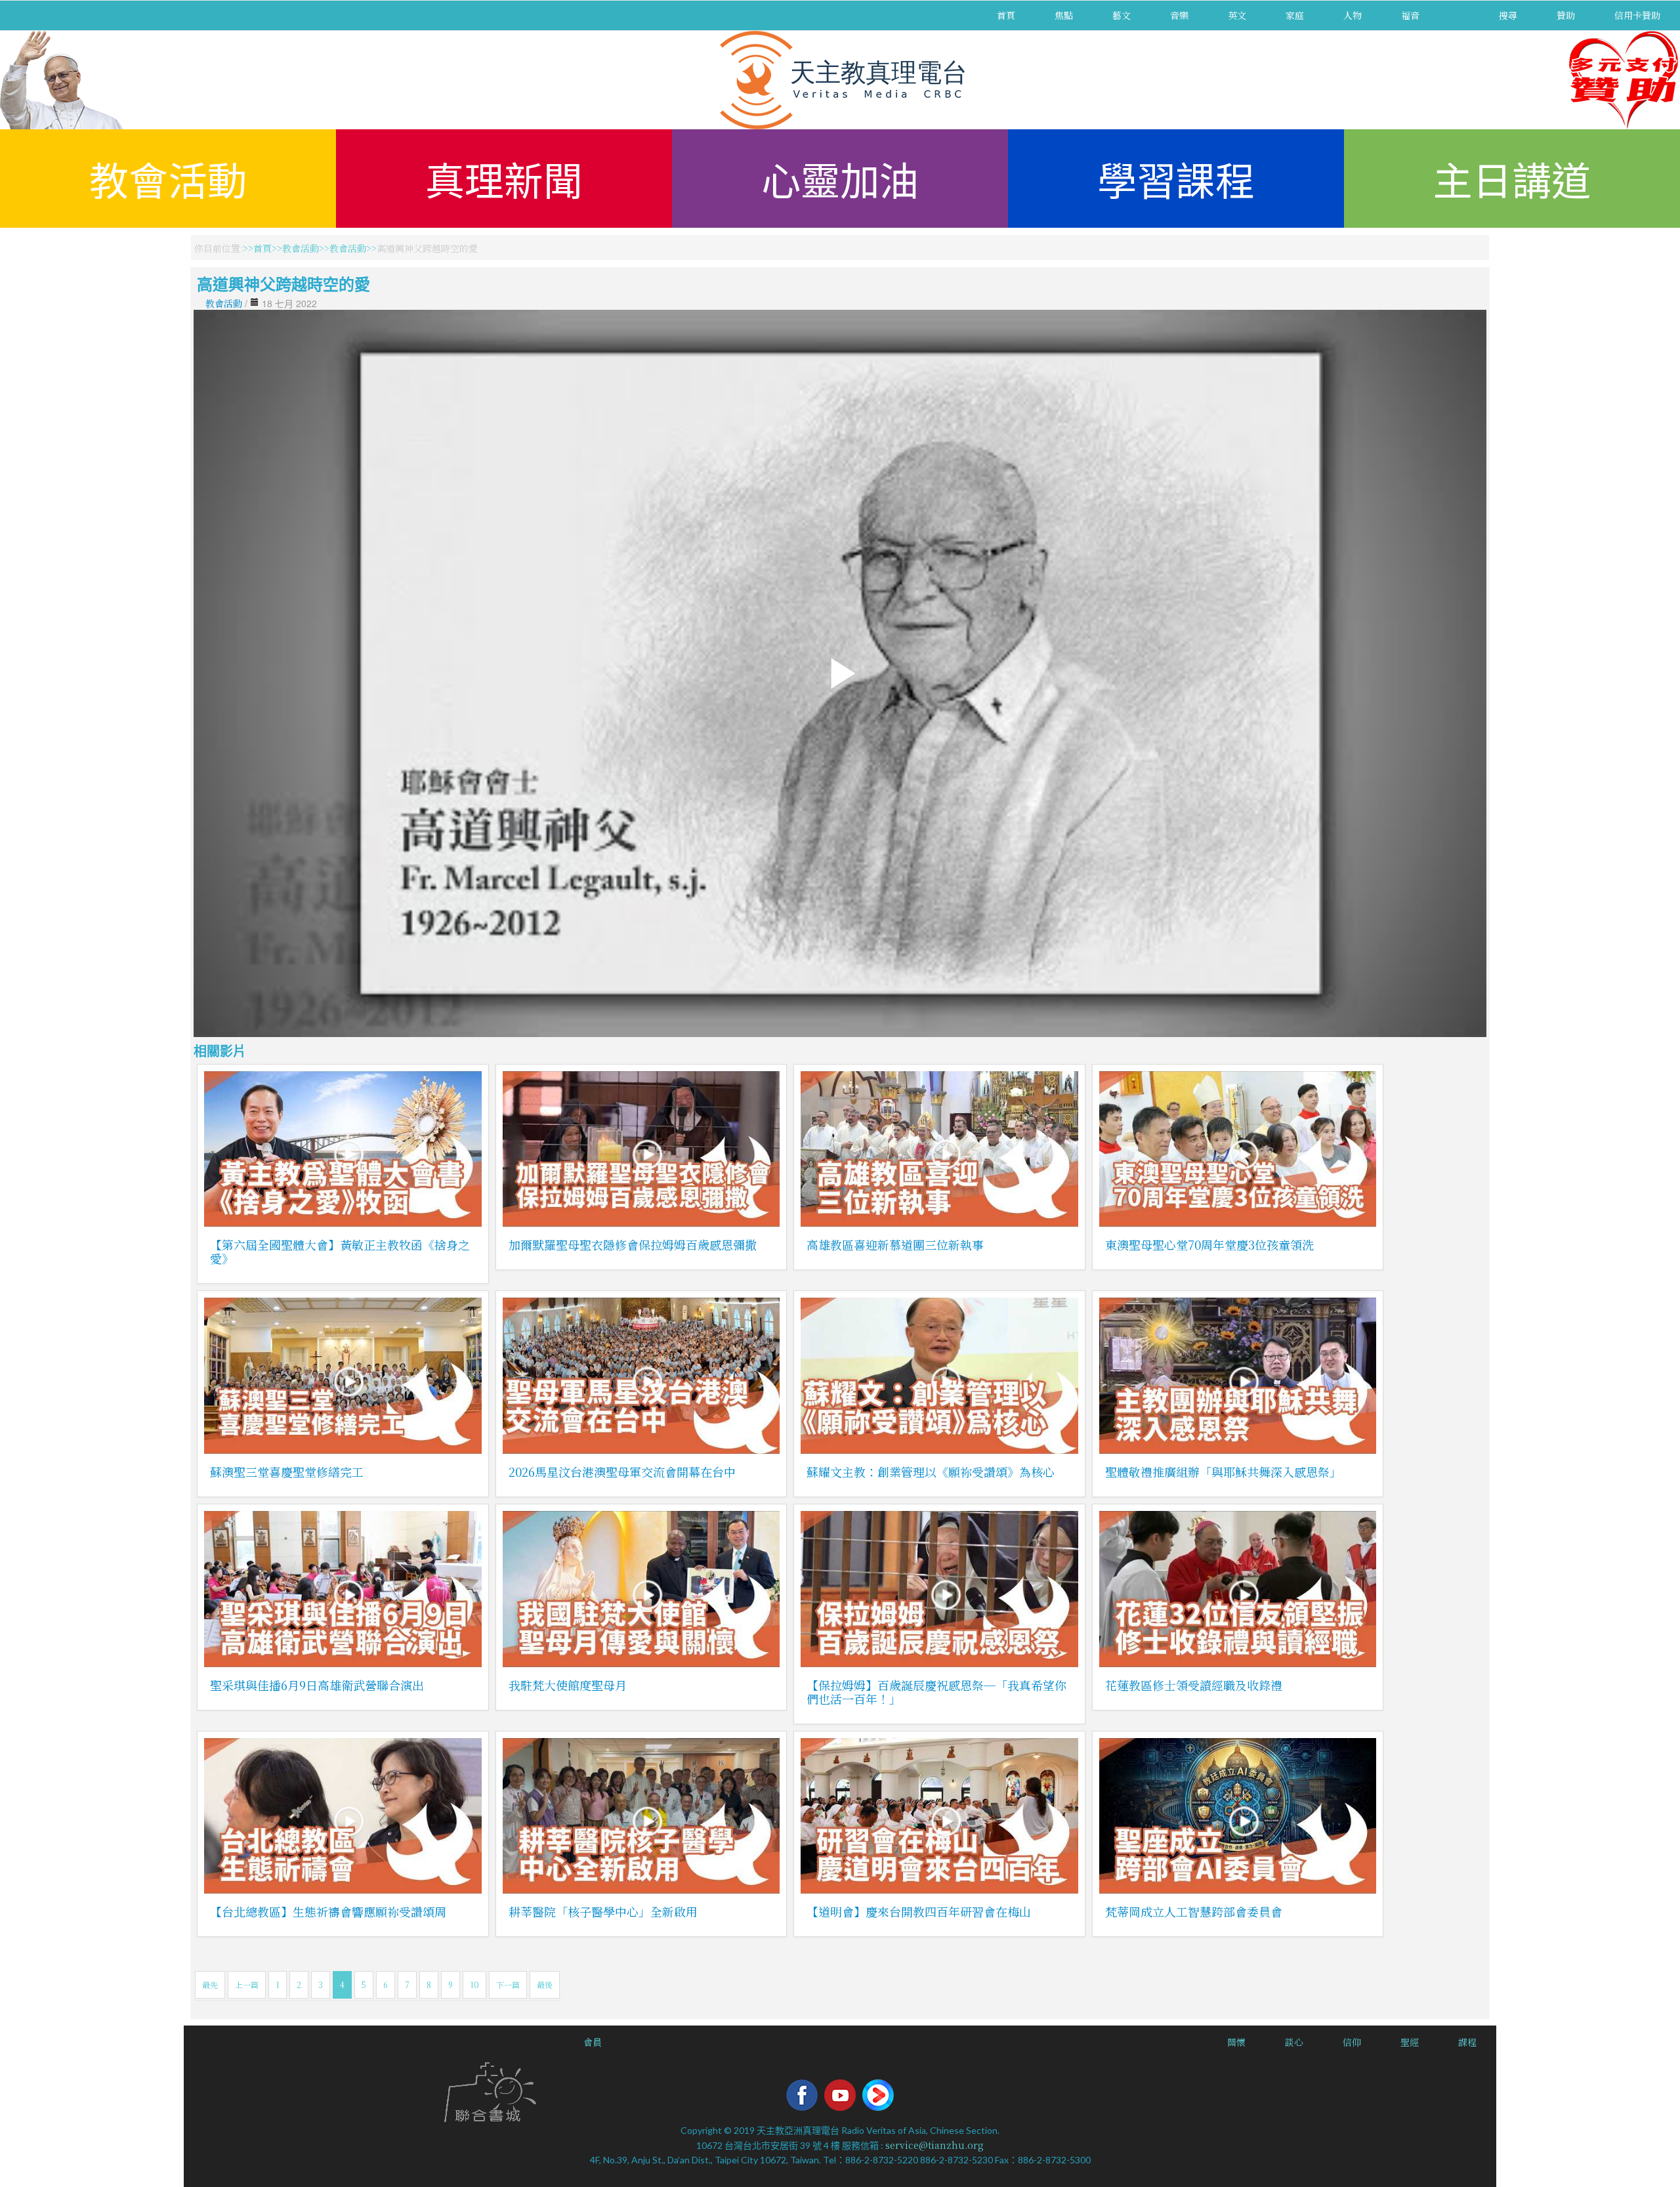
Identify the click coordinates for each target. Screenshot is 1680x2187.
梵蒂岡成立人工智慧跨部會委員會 (1194, 1911)
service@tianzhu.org (934, 2145)
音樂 (1179, 15)
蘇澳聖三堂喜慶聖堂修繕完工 (287, 1472)
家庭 (1295, 15)
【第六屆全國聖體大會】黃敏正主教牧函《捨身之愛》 (340, 1251)
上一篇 (247, 1985)
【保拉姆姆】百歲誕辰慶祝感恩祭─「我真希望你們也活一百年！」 (936, 1692)
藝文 (1122, 15)
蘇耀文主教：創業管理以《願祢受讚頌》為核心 (931, 1472)
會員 (593, 2042)
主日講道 (1512, 178)
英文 (1237, 15)
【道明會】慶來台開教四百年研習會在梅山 (919, 1911)
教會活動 (168, 178)
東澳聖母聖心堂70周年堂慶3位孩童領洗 (1209, 1244)
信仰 (1352, 2042)
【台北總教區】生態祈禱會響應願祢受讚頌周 (328, 1911)
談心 (1294, 2042)
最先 (210, 1985)
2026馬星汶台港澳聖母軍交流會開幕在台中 (622, 1472)
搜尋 (1508, 15)
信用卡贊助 (1637, 15)
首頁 (1006, 15)
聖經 (1410, 2042)
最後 (545, 1985)
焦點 (1064, 15)
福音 (1410, 15)
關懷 (1236, 2042)
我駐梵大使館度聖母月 (568, 1685)
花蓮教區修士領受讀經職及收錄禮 (1194, 1685)
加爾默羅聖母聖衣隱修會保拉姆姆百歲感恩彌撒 (633, 1244)
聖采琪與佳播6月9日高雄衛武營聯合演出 (317, 1685)
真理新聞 (504, 178)
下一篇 (508, 1985)
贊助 (1566, 15)
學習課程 (1176, 178)
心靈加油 (840, 178)
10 (474, 1985)
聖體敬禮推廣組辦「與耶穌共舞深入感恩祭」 (1223, 1472)
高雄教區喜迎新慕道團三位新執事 (895, 1244)
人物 (1353, 15)
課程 (1467, 2042)
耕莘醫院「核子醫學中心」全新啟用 (603, 1911)
